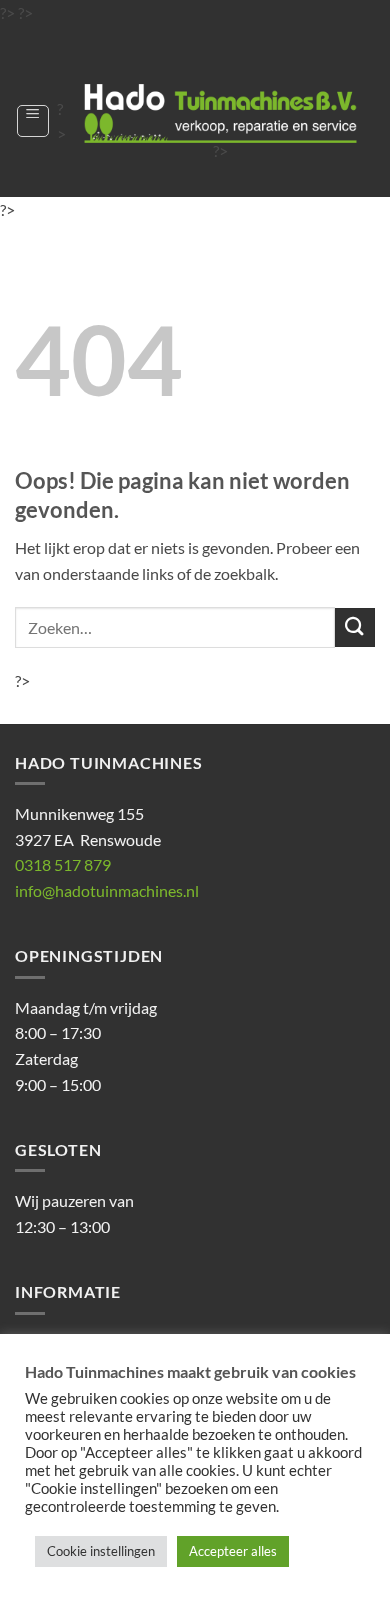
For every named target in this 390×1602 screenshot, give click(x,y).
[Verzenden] (355, 627)
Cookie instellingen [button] (101, 1551)
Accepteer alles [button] (233, 1551)
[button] (33, 121)
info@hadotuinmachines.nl (107, 890)
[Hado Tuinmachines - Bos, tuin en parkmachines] (220, 113)
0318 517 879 (63, 864)
